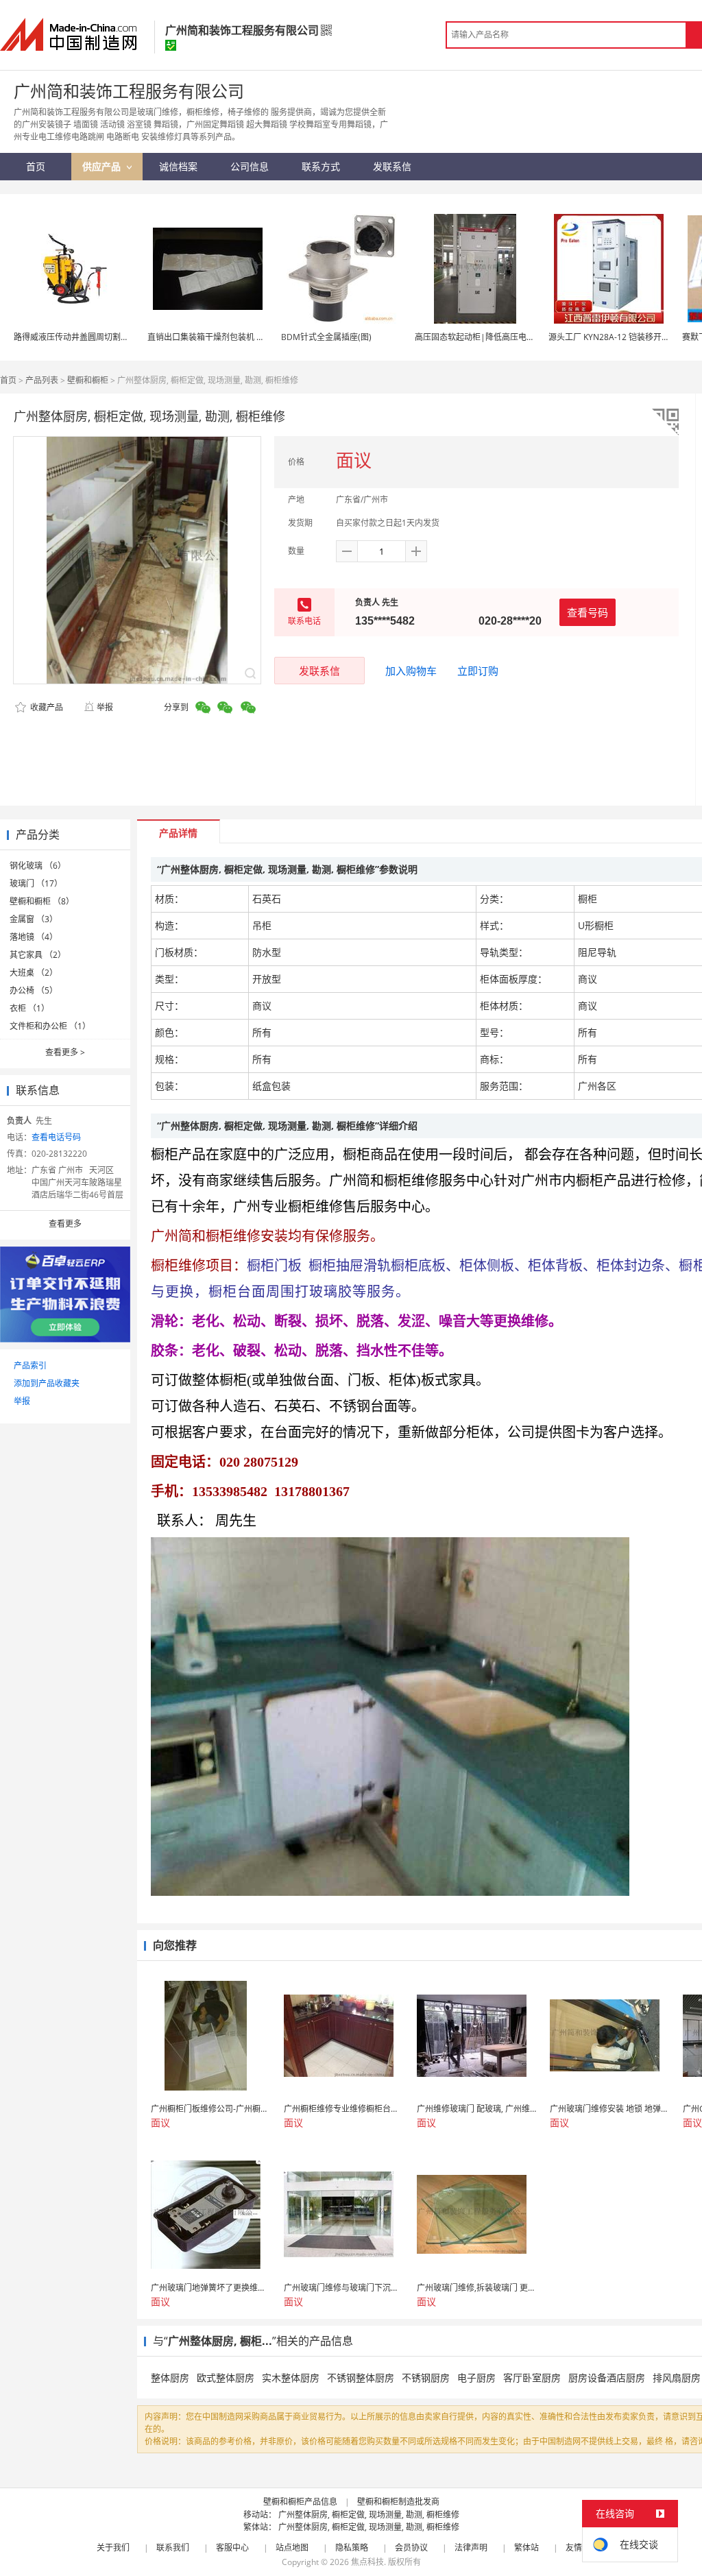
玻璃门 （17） (36, 883)
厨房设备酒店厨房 (607, 2378)
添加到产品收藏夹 (47, 1383)
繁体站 (526, 2548)
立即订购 (478, 671)
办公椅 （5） (34, 990)
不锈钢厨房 (426, 2378)
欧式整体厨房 (226, 2378)
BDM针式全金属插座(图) (326, 337)
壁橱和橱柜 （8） (42, 901)
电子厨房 (476, 2378)
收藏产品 (46, 707)
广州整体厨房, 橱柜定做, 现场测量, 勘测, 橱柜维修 (369, 2515)
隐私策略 (352, 2548)
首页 (8, 380)
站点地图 (292, 2548)
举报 (105, 707)
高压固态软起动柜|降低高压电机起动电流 (491, 337)
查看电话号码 (56, 1137)
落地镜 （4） (34, 937)
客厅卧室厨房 (532, 2378)
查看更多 (65, 1052)
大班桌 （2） (34, 973)
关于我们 (113, 2548)
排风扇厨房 (677, 2378)
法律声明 (471, 2548)
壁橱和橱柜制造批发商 (398, 2502)
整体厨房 (170, 2378)
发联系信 (319, 671)
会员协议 (411, 2548)
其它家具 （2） (38, 955)
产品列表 (42, 380)
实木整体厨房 (291, 2378)
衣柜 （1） (29, 1008)
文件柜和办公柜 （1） (50, 1026)
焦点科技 (367, 2562)
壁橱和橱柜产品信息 (300, 2502)
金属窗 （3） (34, 919)
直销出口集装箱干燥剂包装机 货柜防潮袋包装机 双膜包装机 (256, 337)
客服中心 (232, 2548)
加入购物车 (411, 671)
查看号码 (588, 612)
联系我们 (173, 2548)
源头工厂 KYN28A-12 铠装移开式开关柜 (621, 337)
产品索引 (30, 1365)
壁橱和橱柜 (88, 380)
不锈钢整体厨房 (361, 2378)
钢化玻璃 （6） (38, 866)
